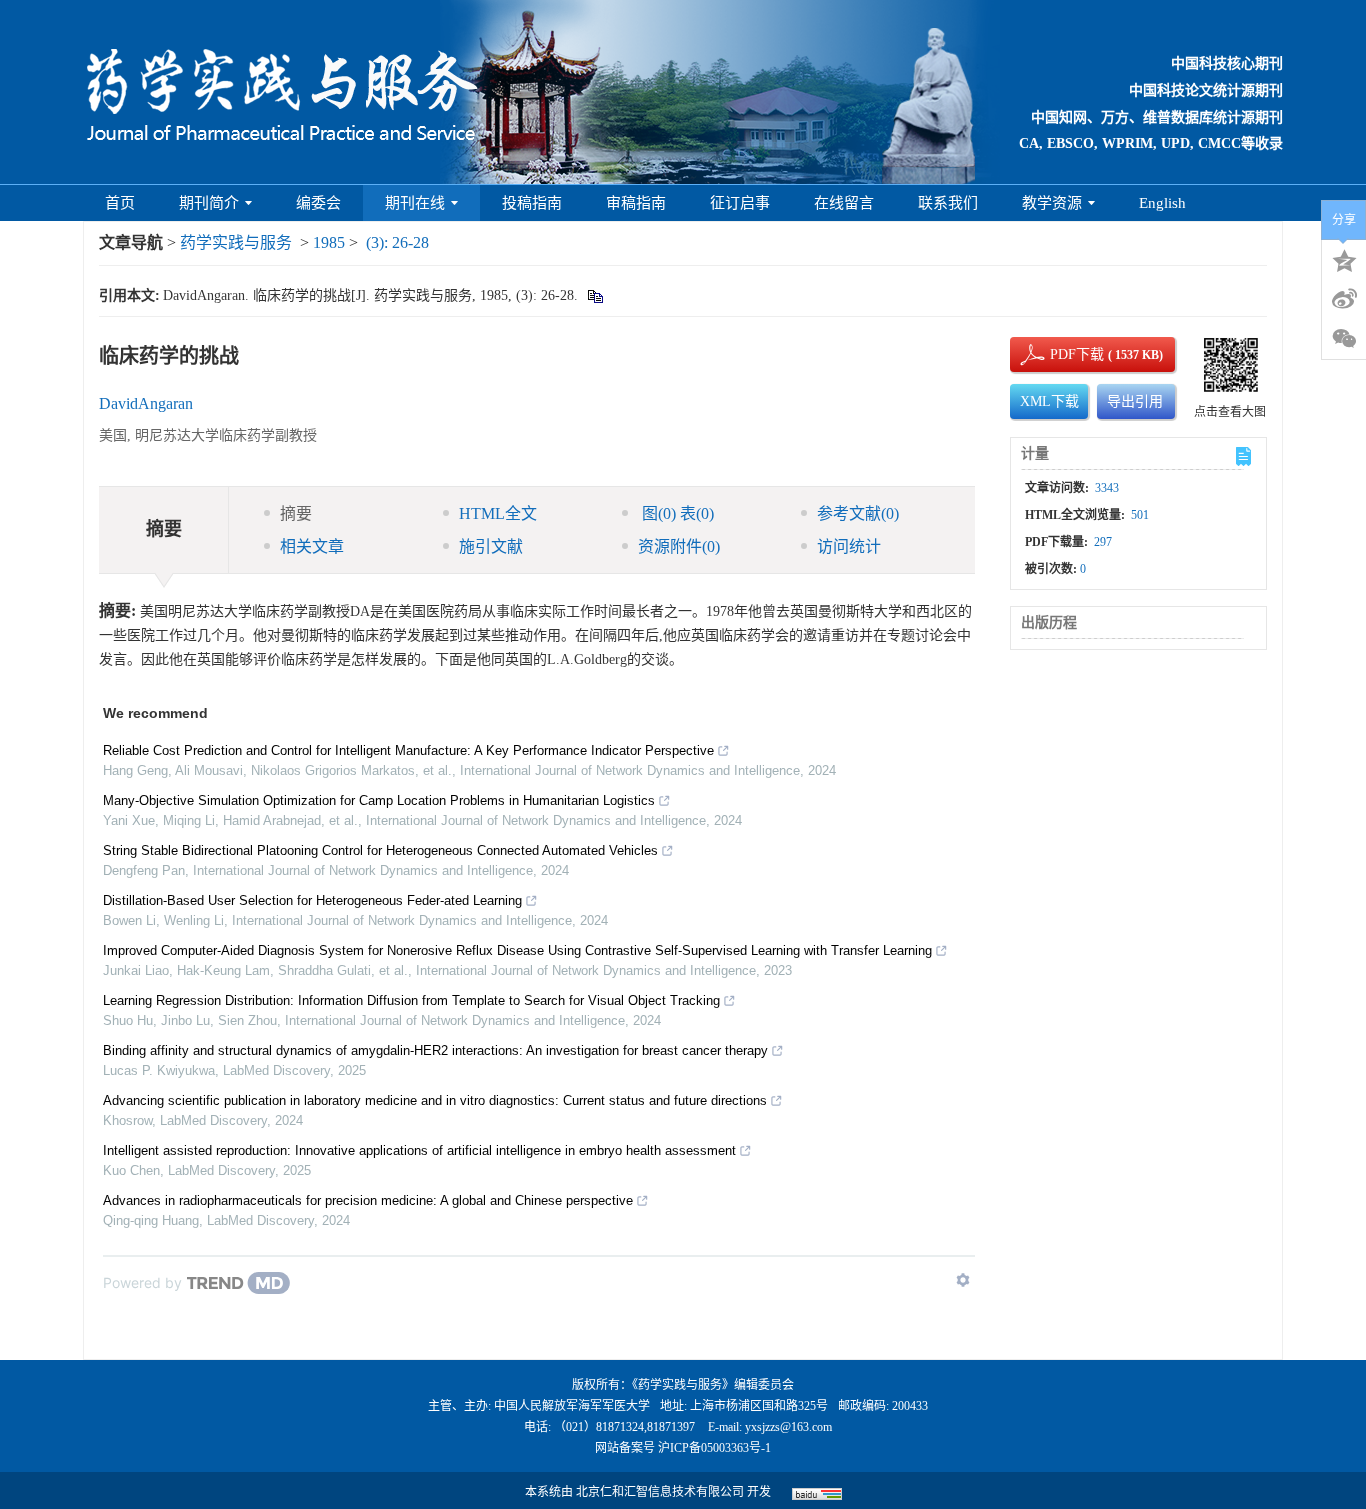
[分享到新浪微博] (1344, 299)
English (1162, 203)
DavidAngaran (146, 403)
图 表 (676, 513)
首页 (120, 203)
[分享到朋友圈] (1344, 339)
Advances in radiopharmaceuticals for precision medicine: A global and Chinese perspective (368, 1200)
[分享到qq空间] (1344, 259)
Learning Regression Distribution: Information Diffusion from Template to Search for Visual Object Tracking (411, 1000)
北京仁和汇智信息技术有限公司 (660, 1492)
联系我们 (948, 203)
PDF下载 (1060, 354)
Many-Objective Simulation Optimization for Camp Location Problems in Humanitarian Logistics (379, 800)
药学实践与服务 (236, 242)
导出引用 (1135, 401)
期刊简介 (209, 203)
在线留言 (844, 203)
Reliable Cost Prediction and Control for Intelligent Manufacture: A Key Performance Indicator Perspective (408, 750)
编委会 (318, 203)
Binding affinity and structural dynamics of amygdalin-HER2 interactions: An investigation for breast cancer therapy (435, 1050)
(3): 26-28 (397, 242)
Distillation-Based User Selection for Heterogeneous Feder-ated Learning (312, 900)
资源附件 (679, 546)
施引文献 (491, 546)
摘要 (296, 513)
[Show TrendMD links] (963, 1280)
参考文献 (858, 513)
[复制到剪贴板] (594, 295)
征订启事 (740, 203)
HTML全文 (498, 513)
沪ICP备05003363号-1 (714, 1448)
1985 (329, 242)
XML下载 (1049, 401)
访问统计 (849, 546)
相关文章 (312, 546)
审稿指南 (636, 203)
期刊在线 (415, 203)
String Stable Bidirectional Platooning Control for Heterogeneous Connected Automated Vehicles (380, 850)
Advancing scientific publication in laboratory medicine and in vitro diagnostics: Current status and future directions (435, 1100)
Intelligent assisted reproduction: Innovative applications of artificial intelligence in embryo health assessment (419, 1150)
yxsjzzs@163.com (788, 1427)
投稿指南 (532, 203)
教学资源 (1052, 203)
